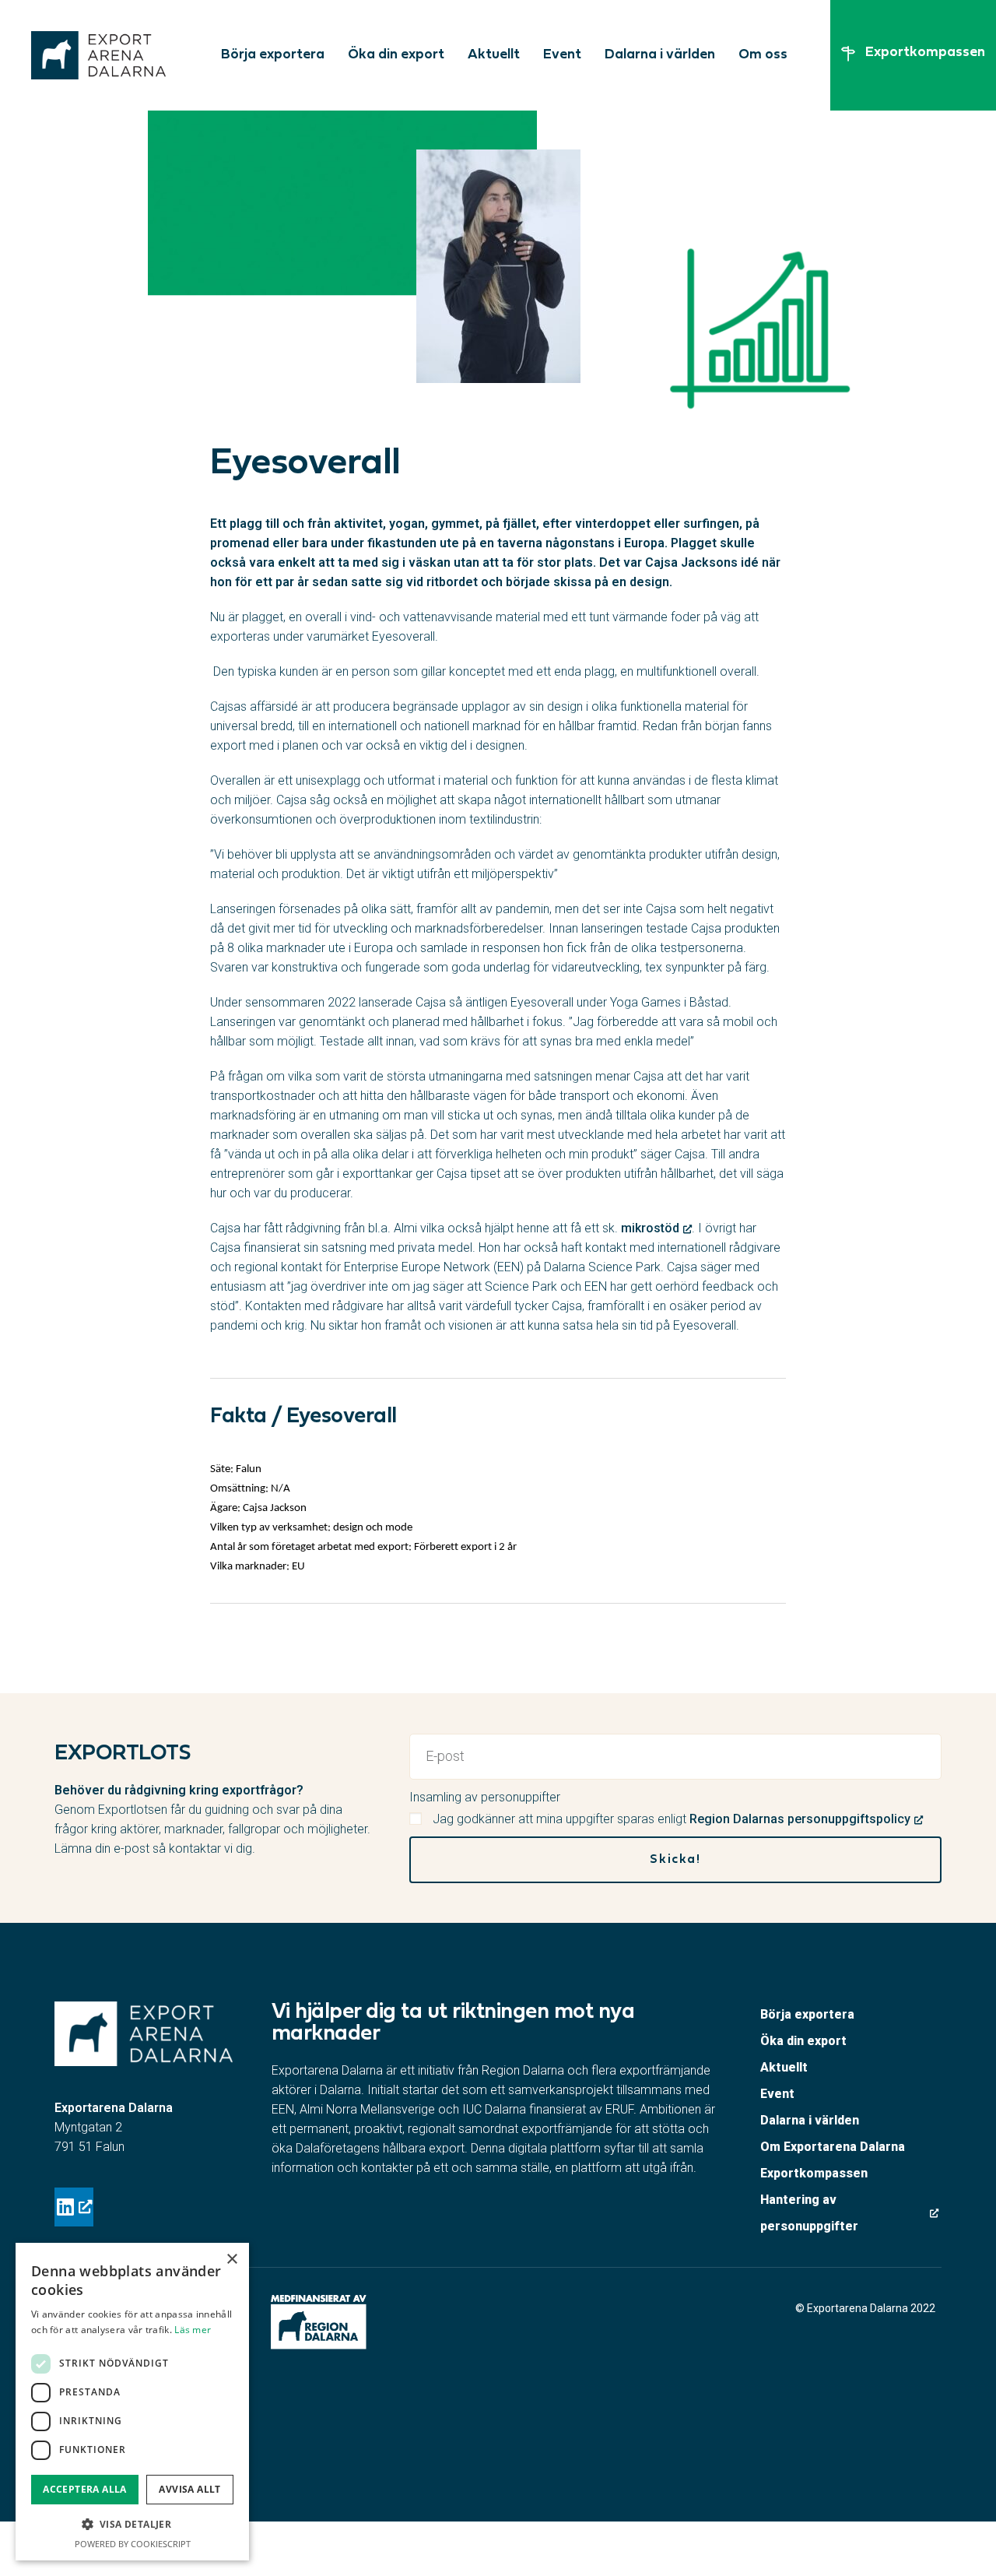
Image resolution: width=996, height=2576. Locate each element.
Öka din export (396, 55)
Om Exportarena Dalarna (833, 2147)
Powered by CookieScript (133, 2544)
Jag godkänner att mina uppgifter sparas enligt (672, 1819)
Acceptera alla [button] (85, 2489)
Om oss (763, 55)
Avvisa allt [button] (189, 2489)
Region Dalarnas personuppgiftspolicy (800, 1819)
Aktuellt (494, 55)
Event (562, 55)
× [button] (231, 2260)
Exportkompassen (814, 2173)
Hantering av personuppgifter (809, 2213)
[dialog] (132, 2402)
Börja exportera (273, 55)
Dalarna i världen (660, 55)
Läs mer (193, 2330)
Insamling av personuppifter (485, 1797)
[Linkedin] (74, 2207)
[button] (132, 2524)
